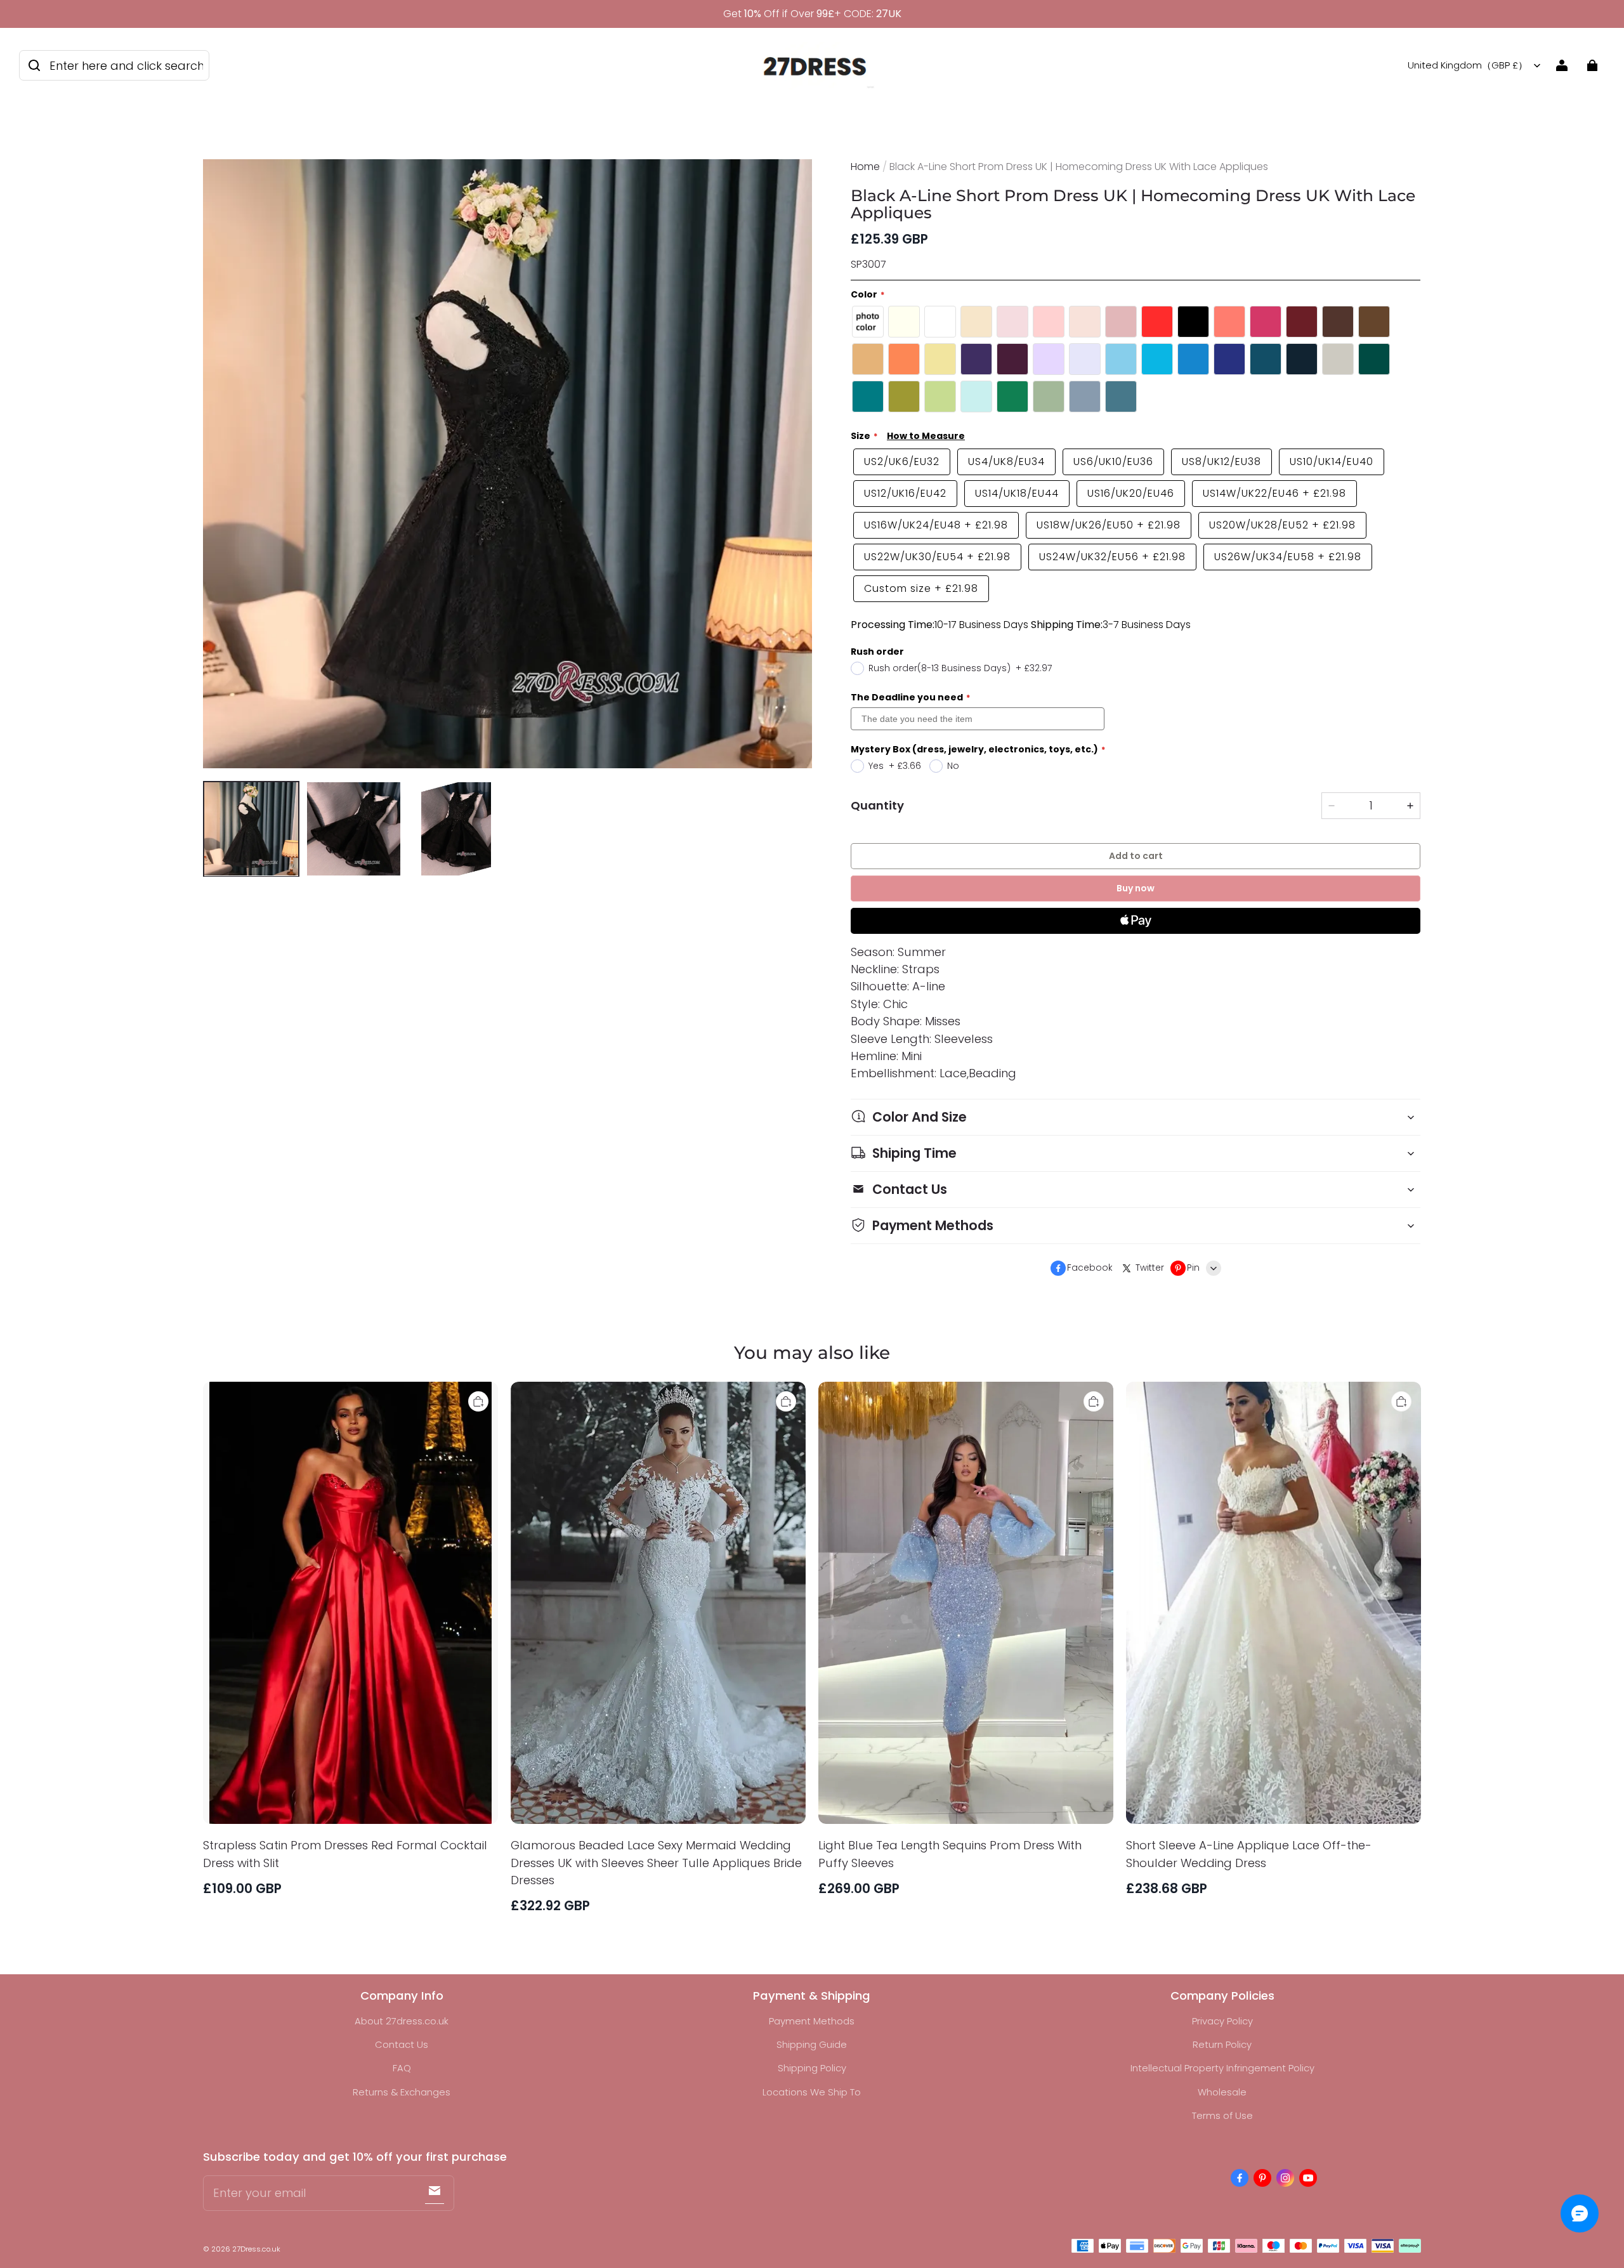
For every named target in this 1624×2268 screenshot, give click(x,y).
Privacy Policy (1222, 2021)
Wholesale (1222, 2092)
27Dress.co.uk (256, 2249)
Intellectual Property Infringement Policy (1222, 2068)
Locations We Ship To (812, 2092)
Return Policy (1222, 2044)
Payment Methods (812, 2021)
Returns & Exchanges (402, 2092)
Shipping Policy (812, 2068)
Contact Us (402, 2044)
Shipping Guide (812, 2044)
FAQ (402, 2068)
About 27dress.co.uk (402, 2021)
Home (865, 167)
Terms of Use (1222, 2115)
